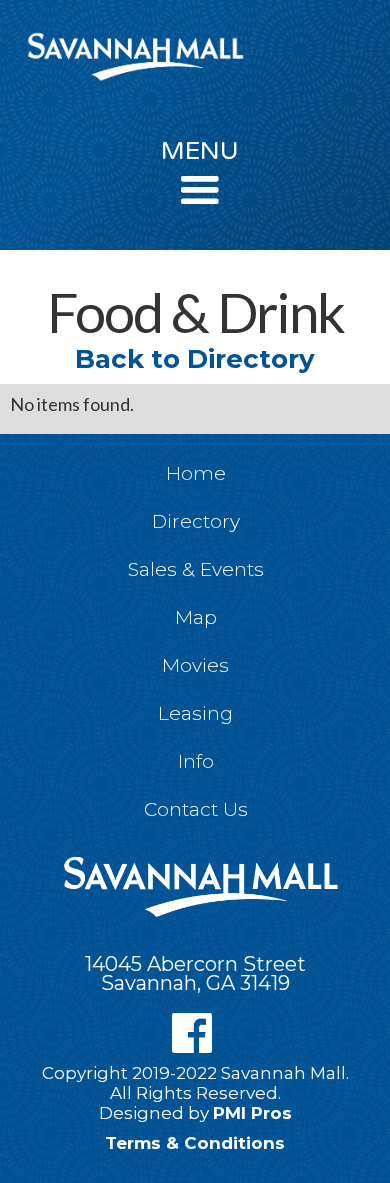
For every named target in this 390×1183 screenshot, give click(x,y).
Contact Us (196, 809)
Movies (195, 665)
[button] (200, 181)
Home (196, 473)
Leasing (195, 713)
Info (196, 761)
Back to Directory (195, 359)
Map (196, 617)
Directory (196, 521)
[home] (130, 56)
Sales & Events (196, 569)
